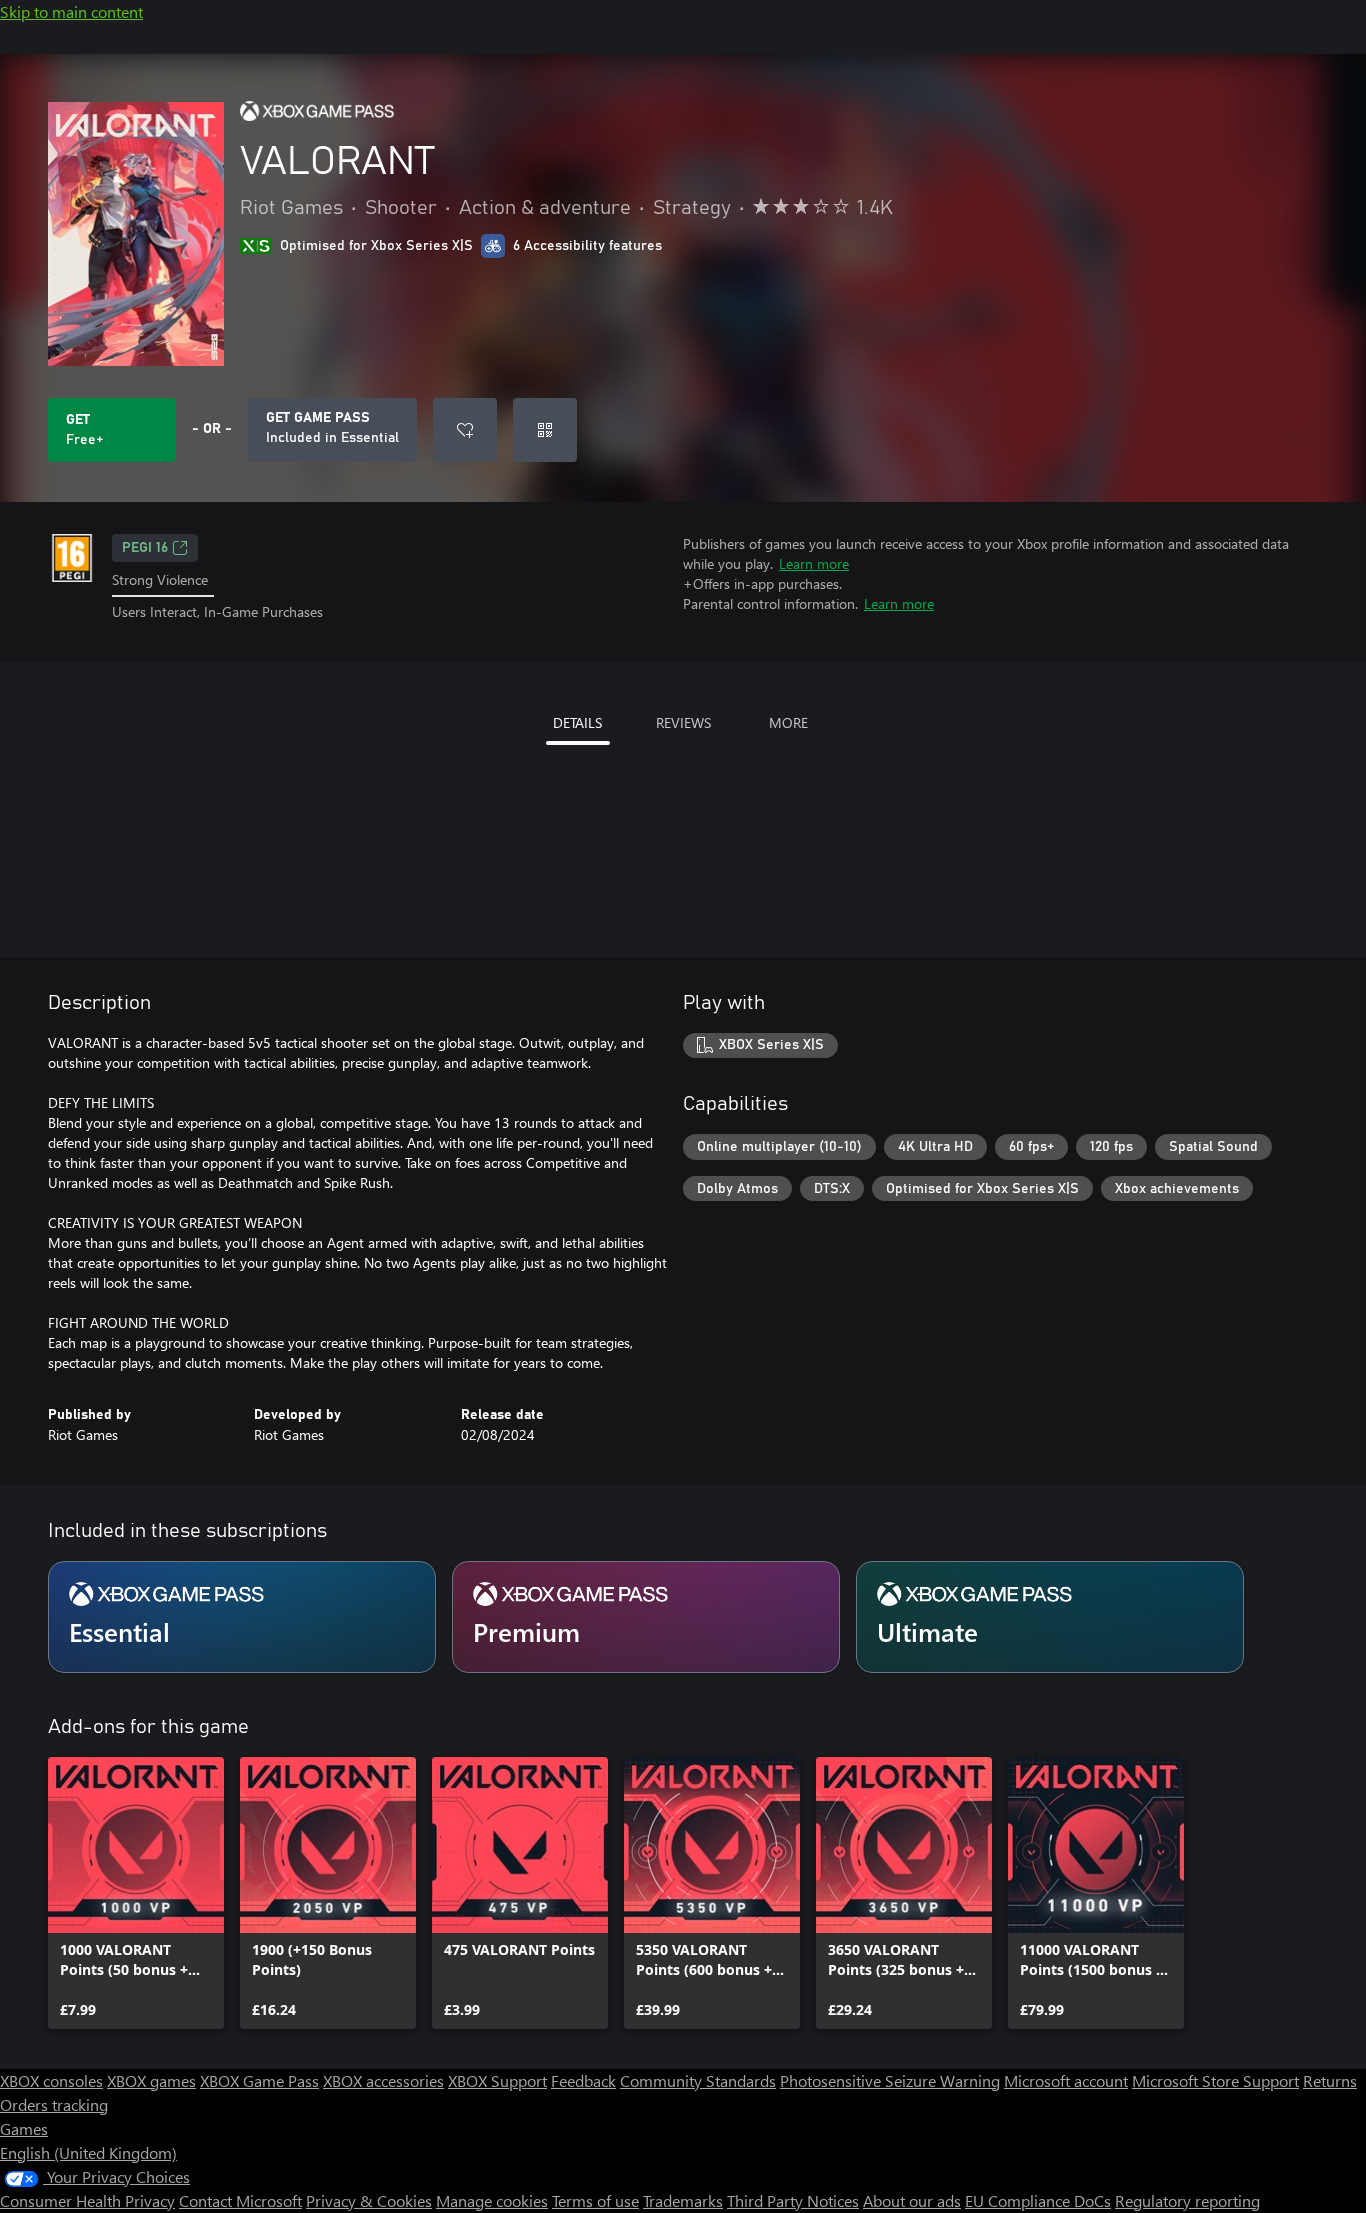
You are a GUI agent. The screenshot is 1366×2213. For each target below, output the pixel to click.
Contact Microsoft (240, 2200)
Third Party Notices (793, 2200)
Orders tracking (54, 2104)
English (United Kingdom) (88, 2152)
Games (24, 2128)
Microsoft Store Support (1215, 2080)
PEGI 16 (145, 548)
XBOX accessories (383, 2080)
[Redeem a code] (545, 430)
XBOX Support (497, 2080)
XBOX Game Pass (259, 2080)
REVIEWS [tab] (683, 722)
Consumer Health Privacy (87, 2200)
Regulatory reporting (1187, 2200)
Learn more (814, 563)
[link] (136, 1893)
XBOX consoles (51, 2080)
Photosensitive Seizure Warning (890, 2080)
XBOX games (151, 2080)
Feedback (583, 2080)
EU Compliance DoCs (1038, 2200)
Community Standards (698, 2080)
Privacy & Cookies (369, 2200)
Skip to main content (71, 11)
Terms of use (595, 2200)
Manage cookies (492, 2200)
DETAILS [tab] (577, 722)
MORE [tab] (788, 722)
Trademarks (683, 2200)
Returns (1330, 2080)
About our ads (912, 2200)
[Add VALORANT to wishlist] (465, 430)
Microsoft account (1066, 2080)
